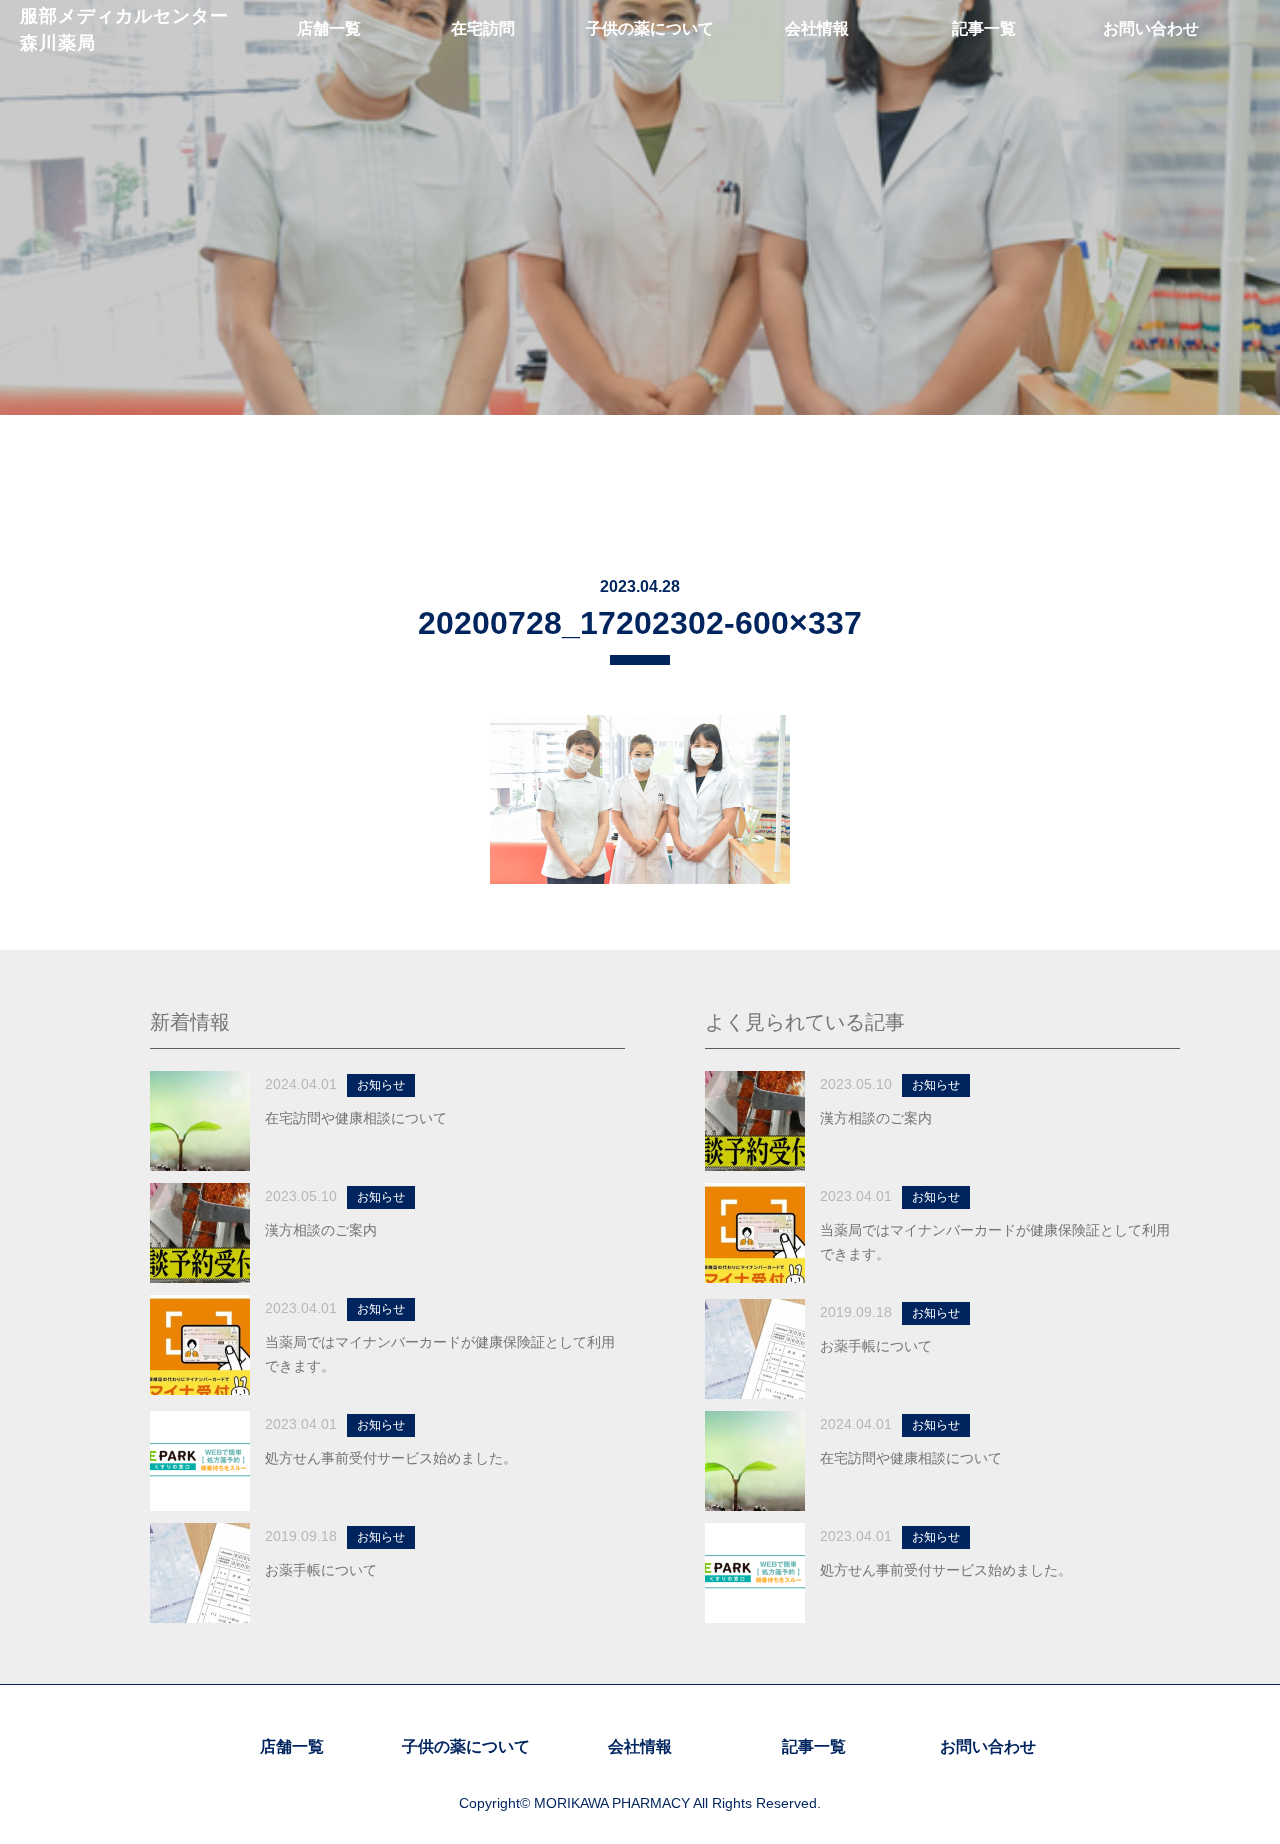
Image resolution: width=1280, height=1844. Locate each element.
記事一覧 (814, 1746)
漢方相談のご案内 (321, 1230)
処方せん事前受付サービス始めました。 (391, 1458)
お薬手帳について (321, 1570)
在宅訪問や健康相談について (356, 1118)
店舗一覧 (292, 1746)
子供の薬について (466, 1746)
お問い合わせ (988, 1746)
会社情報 (640, 1746)
